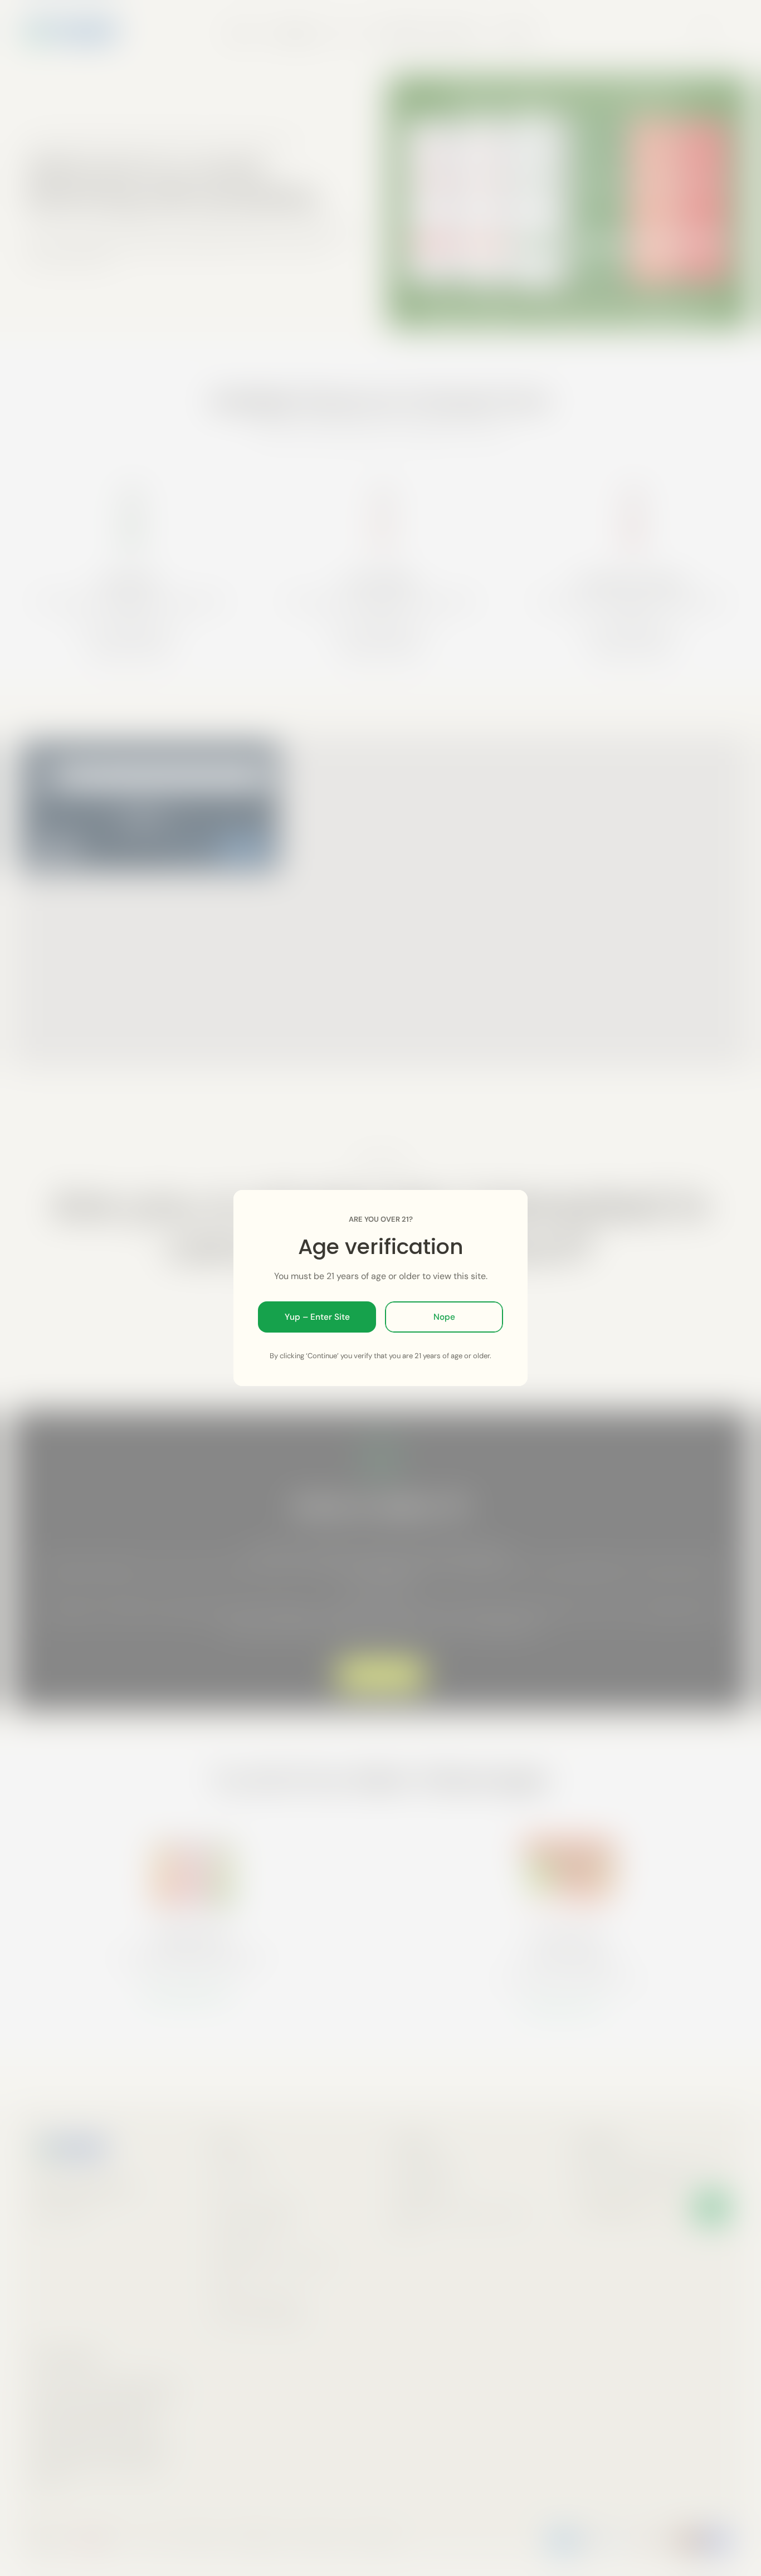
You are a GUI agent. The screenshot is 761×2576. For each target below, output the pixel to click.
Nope (444, 1317)
